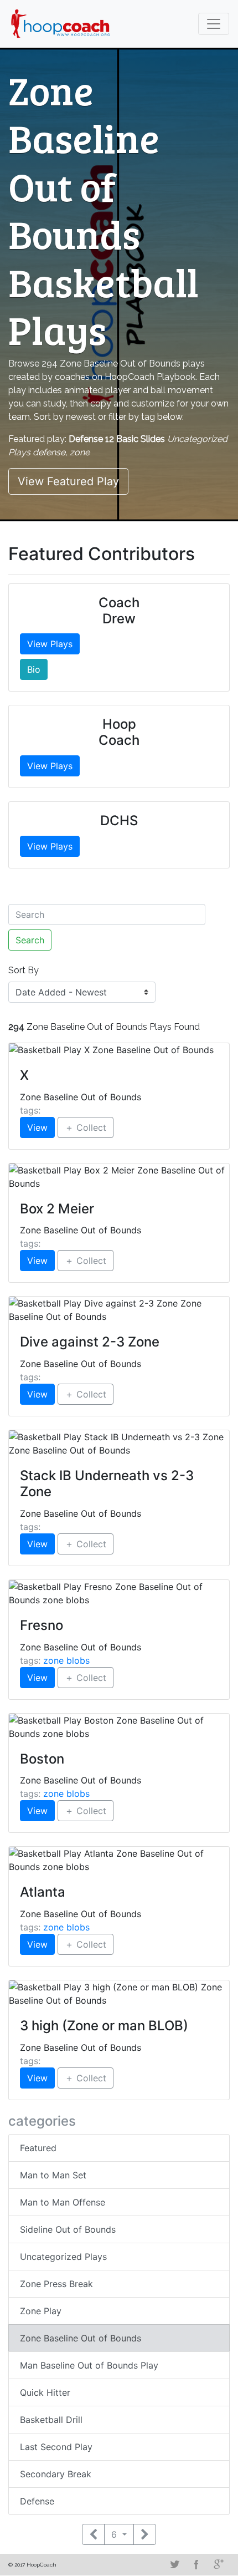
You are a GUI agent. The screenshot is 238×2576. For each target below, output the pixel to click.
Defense (37, 2501)
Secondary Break (56, 2474)
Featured (38, 2148)
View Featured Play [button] (68, 481)
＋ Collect (86, 1127)
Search (30, 940)
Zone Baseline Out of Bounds (81, 2338)
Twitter (174, 2564)
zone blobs (66, 1660)
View (37, 1127)
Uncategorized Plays (63, 2257)
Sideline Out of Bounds (68, 2229)
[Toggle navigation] (214, 24)
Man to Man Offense (63, 2202)
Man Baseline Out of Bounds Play (89, 2365)
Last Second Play (56, 2447)
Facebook (196, 2564)
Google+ (219, 2564)
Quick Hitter (45, 2392)
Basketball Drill (51, 2420)
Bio (34, 669)
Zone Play (41, 2311)
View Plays (50, 644)
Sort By (24, 970)
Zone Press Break (56, 2284)
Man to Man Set (53, 2175)
